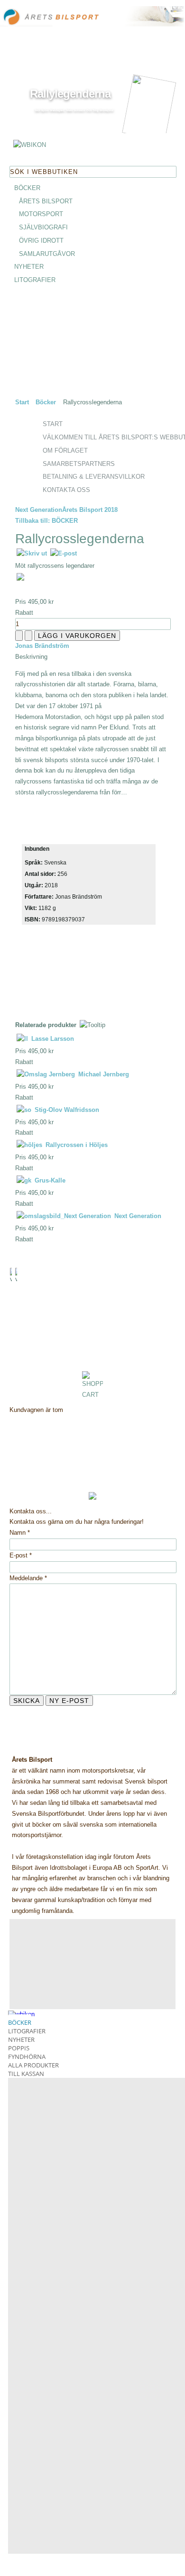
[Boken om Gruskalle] (55, 124)
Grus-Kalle (49, 1180)
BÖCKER (27, 188)
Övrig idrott (41, 241)
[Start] (62, 18)
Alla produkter (33, 2065)
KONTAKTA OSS (66, 490)
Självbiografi (43, 227)
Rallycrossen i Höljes (76, 1145)
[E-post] (63, 553)
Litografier (27, 2031)
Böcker (46, 402)
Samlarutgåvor (47, 254)
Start (22, 402)
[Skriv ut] (32, 553)
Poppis (19, 2048)
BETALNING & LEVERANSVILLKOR (94, 477)
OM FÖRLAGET (65, 451)
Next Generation (39, 510)
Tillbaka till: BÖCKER (46, 521)
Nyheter (21, 2039)
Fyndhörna (27, 2057)
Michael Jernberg (103, 1074)
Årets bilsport (46, 201)
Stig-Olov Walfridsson (66, 1110)
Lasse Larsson (52, 1039)
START (53, 424)
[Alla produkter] (30, 146)
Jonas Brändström (42, 646)
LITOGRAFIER (35, 280)
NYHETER (29, 267)
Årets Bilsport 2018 (90, 510)
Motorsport (41, 214)
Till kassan (26, 2074)
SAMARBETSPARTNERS (79, 464)
